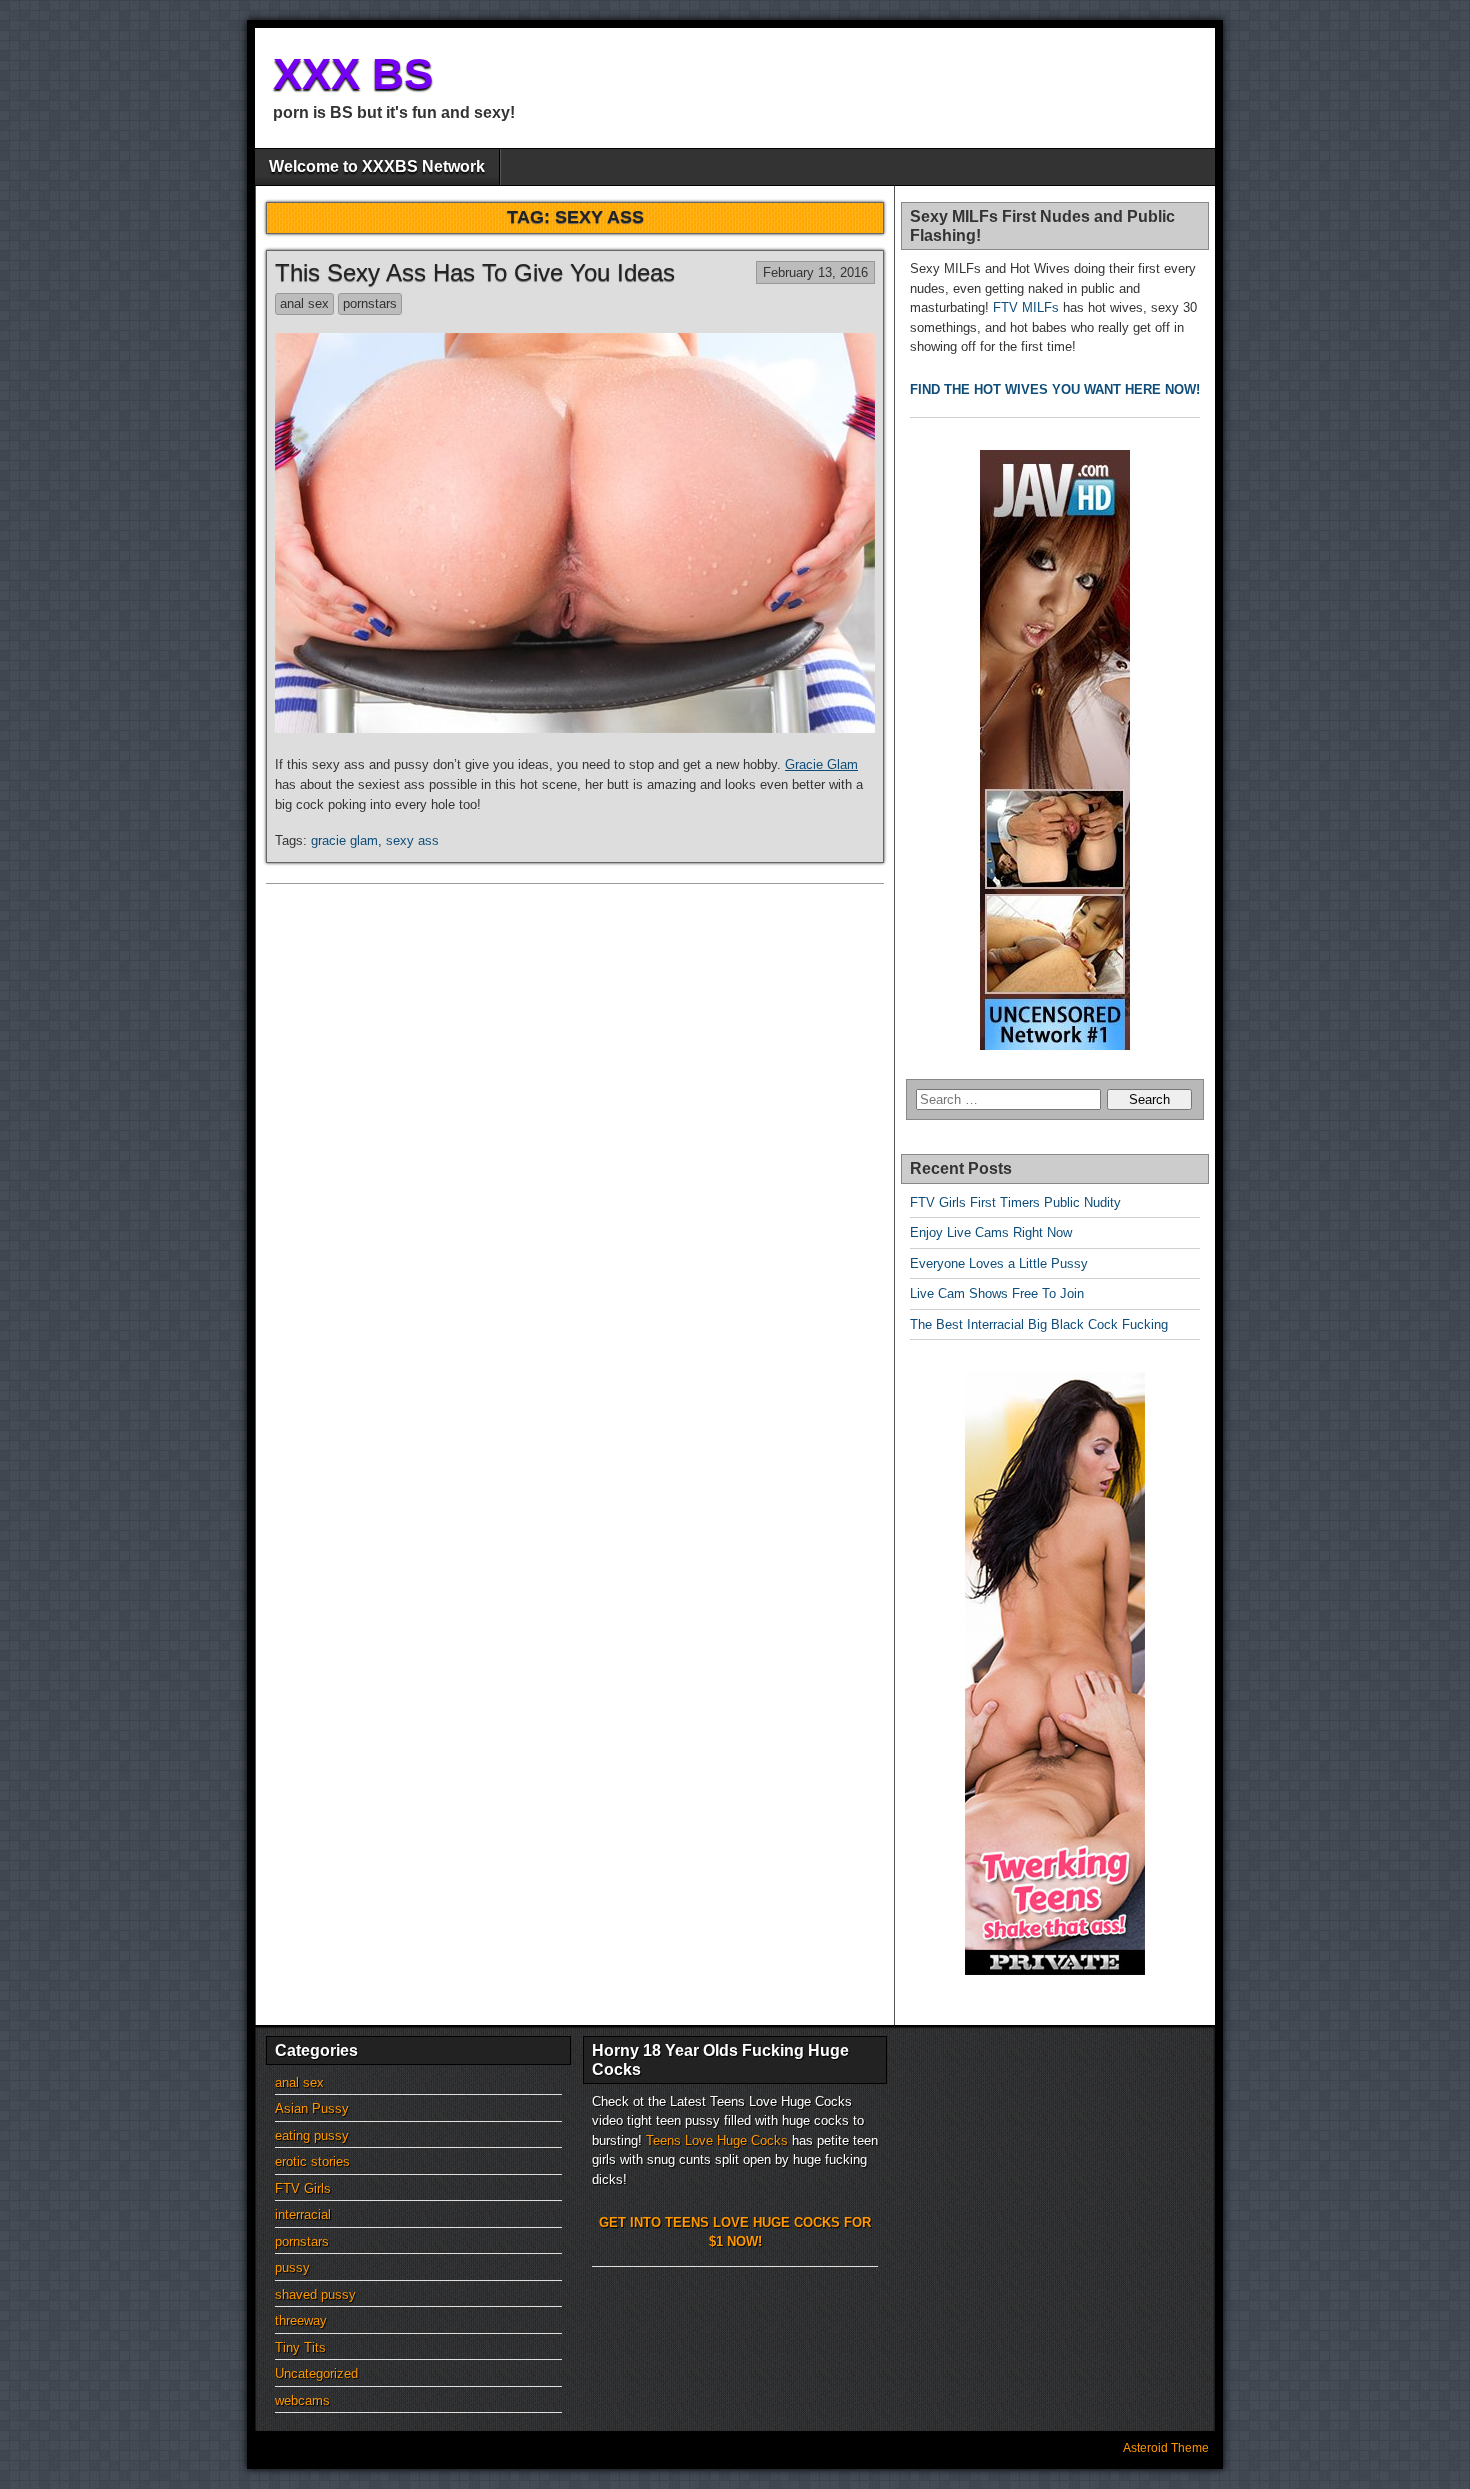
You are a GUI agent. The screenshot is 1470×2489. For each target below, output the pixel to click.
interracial (303, 2214)
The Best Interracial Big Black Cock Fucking (1039, 1324)
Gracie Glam (821, 764)
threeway (301, 2320)
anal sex (304, 303)
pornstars (370, 303)
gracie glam (344, 840)
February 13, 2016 (815, 272)
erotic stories (312, 2161)
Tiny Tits (300, 2347)
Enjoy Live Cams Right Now (991, 1232)
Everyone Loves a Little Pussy (999, 1263)
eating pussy (312, 2135)
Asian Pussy (312, 2108)
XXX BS (353, 73)
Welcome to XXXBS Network (377, 166)
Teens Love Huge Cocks (717, 2140)
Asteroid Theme (1166, 2448)
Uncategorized (316, 2373)
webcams (302, 2400)
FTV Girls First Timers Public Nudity (1015, 1202)
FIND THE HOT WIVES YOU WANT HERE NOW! (1055, 389)
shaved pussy (315, 2294)
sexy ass (412, 840)
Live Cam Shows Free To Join (997, 1293)
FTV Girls (303, 2188)
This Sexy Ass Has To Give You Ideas (475, 272)
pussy (292, 2267)
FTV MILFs (1026, 307)
